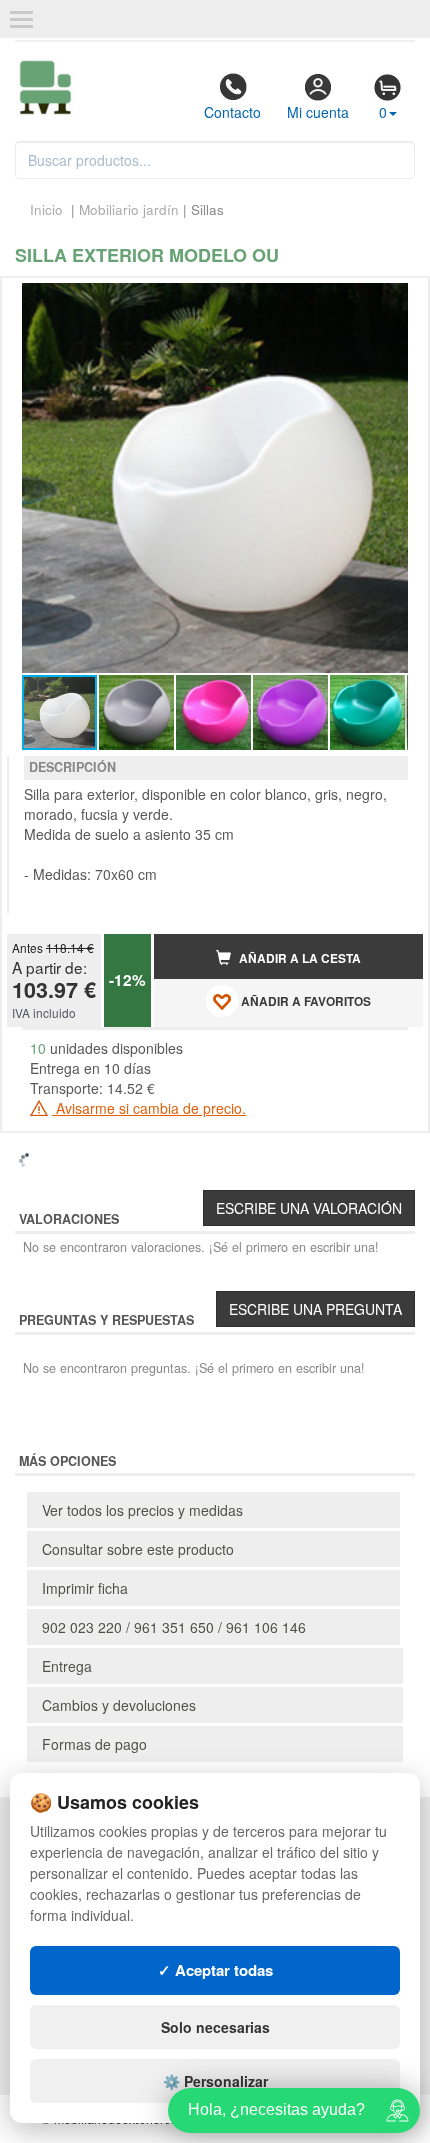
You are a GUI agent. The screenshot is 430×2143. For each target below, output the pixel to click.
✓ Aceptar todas (215, 1970)
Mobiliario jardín (129, 209)
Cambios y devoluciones (119, 1705)
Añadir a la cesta (298, 958)
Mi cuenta (318, 112)
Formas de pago (94, 1744)
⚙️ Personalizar (215, 2081)
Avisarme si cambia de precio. (149, 1108)
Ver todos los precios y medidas (142, 1510)
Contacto (232, 112)
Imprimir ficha (85, 1588)
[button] (390, 301)
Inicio (46, 209)
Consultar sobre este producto (138, 1549)
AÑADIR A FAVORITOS (304, 1001)
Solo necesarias (215, 2027)
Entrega (67, 1666)
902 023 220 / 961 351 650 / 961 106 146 (174, 1627)
